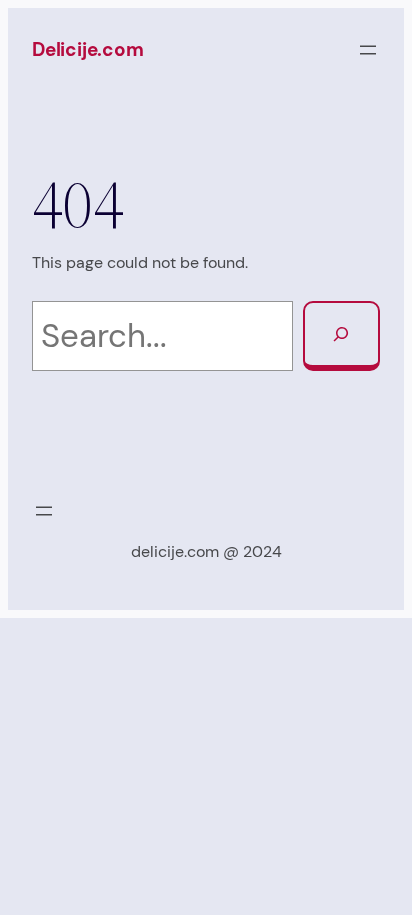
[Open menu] (368, 50)
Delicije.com (88, 49)
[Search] (341, 336)
